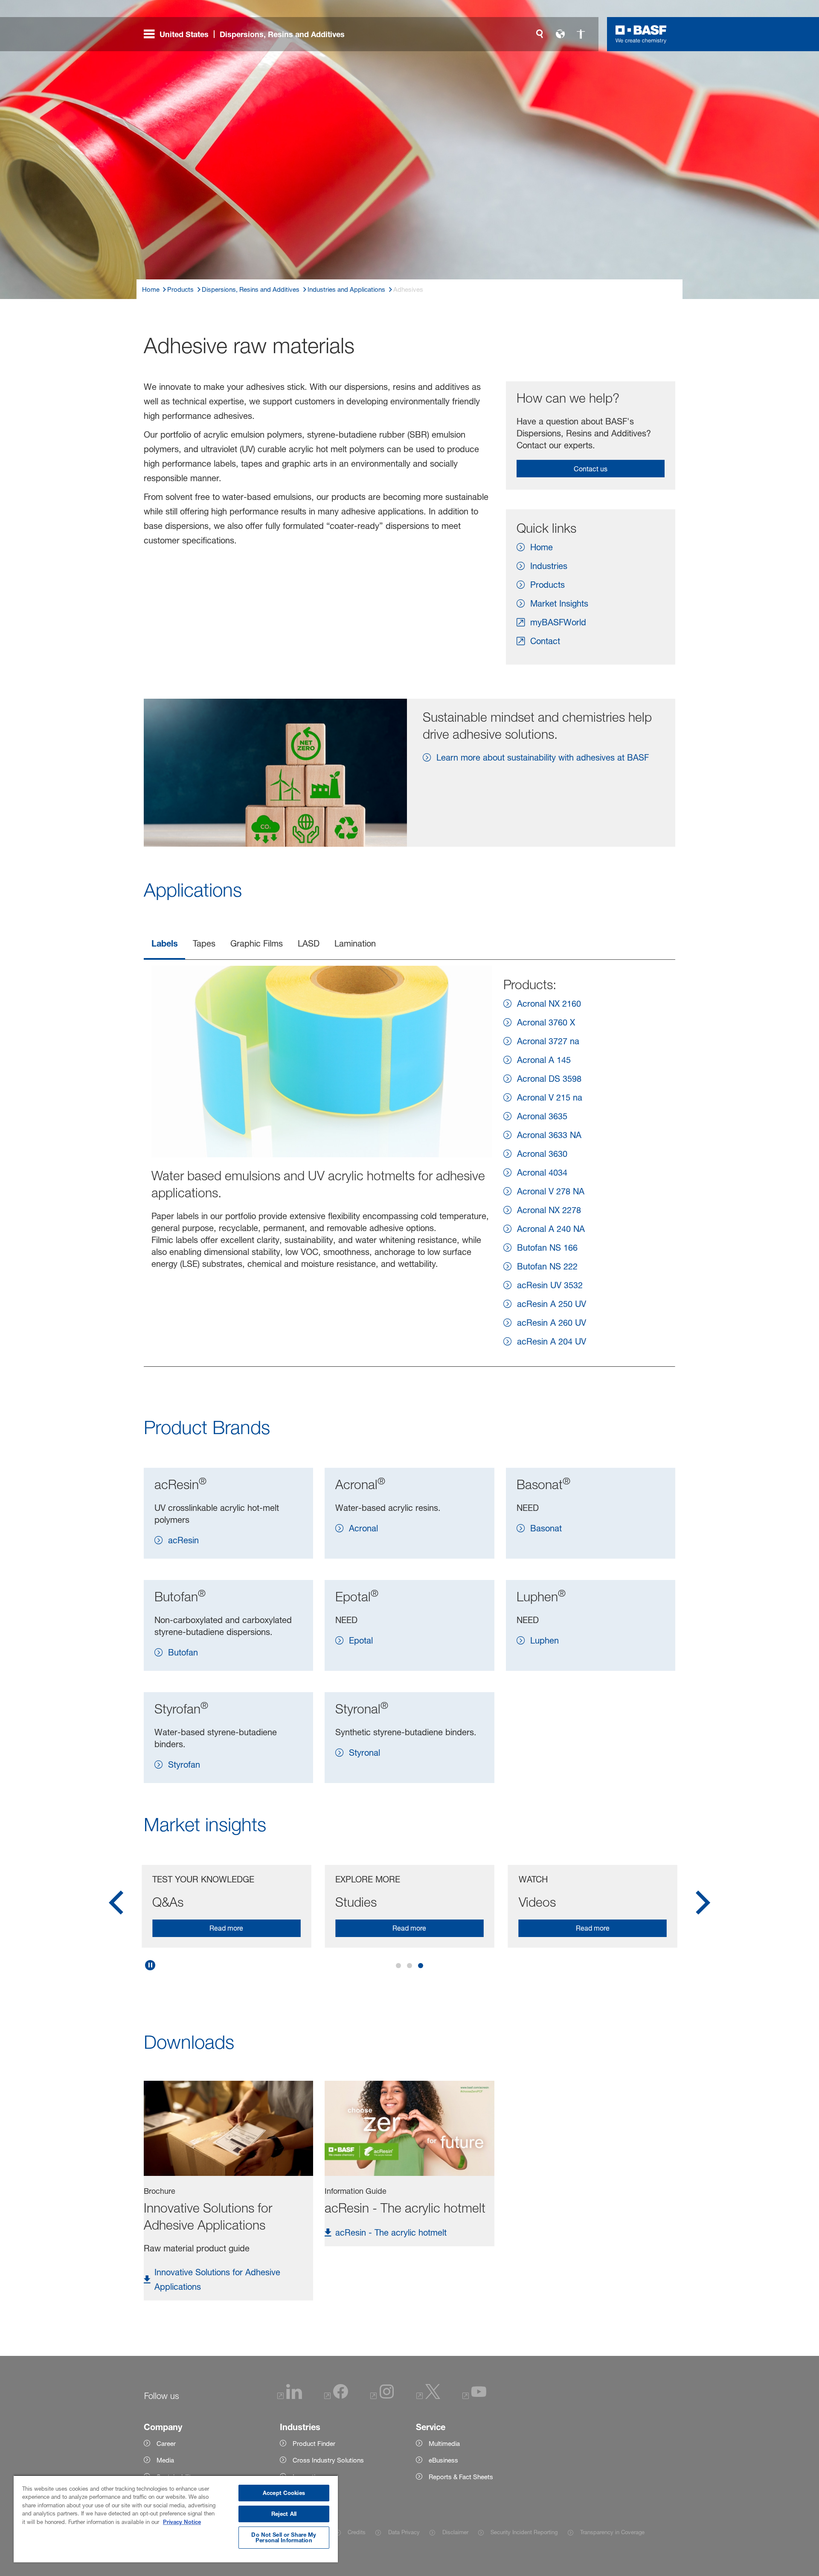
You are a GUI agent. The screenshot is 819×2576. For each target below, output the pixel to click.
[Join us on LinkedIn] (290, 2397)
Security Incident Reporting (524, 2532)
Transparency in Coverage (612, 2532)
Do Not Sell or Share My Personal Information (284, 2537)
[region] (176, 2519)
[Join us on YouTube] (474, 2397)
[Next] (703, 1905)
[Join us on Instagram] (382, 2397)
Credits (357, 2532)
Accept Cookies (284, 2493)
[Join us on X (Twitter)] (428, 2397)
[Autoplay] (150, 1965)
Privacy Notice (182, 2522)
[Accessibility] (581, 34)
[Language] (560, 34)
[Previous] (116, 1905)
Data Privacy (404, 2532)
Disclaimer (455, 2532)
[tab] (164, 944)
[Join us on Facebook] (336, 2397)
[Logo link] (641, 34)
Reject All (284, 2514)
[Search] (540, 34)
